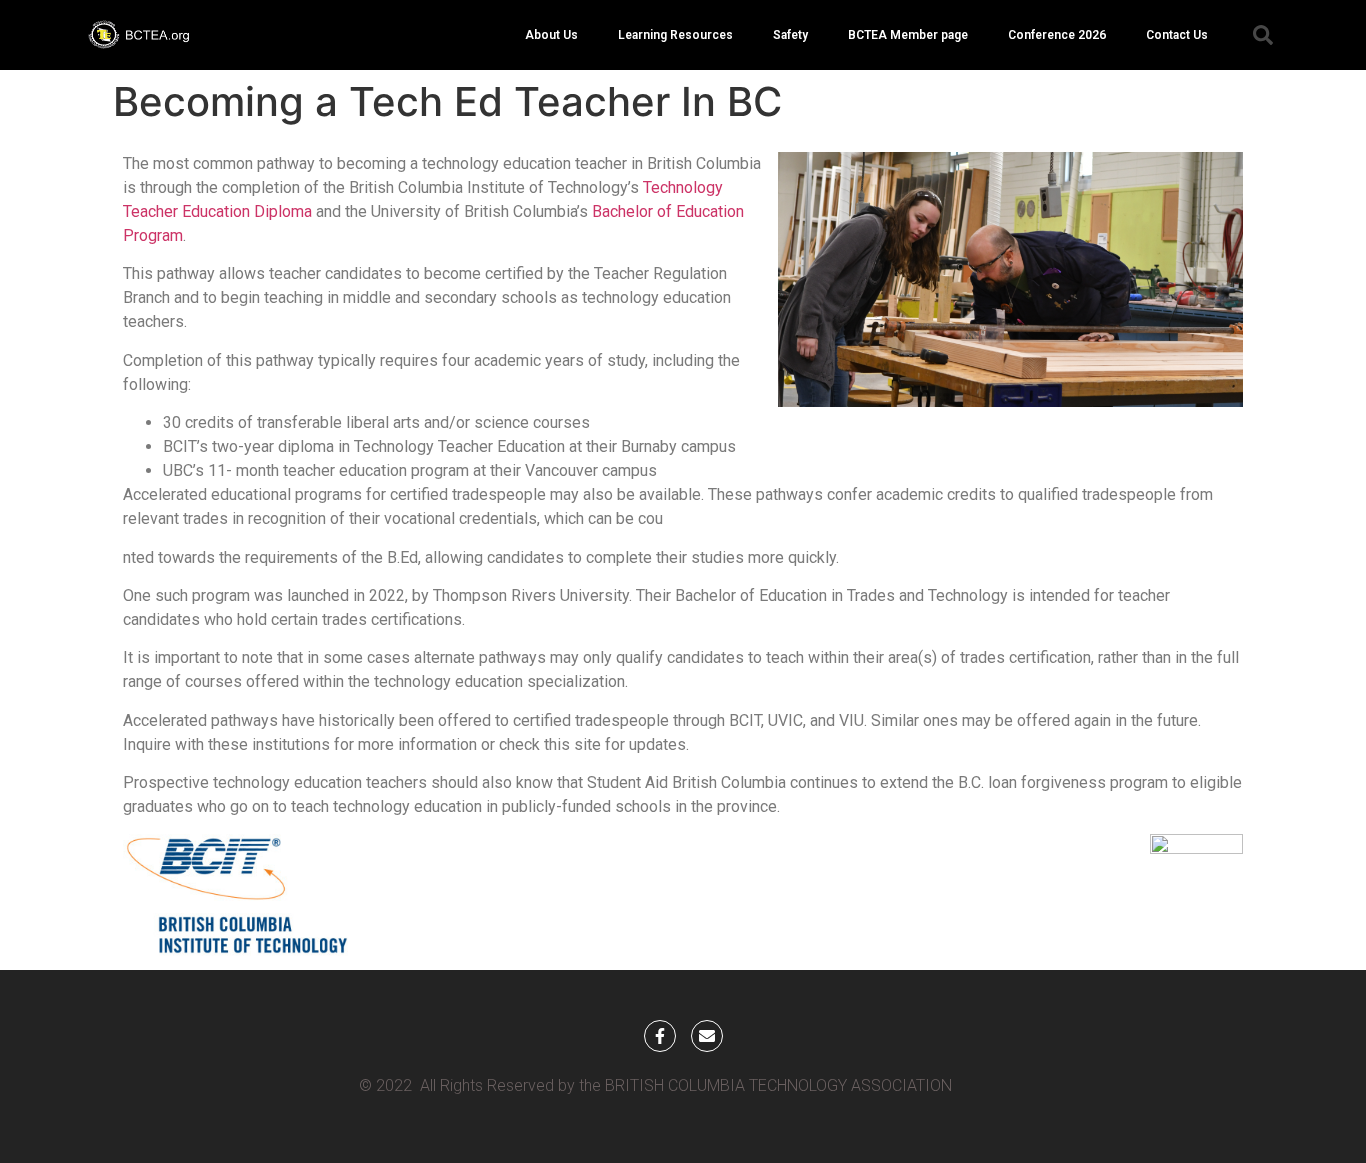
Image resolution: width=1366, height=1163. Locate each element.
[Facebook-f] (660, 1036)
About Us (551, 35)
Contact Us (1177, 35)
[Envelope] (707, 1036)
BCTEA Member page (908, 35)
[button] (1263, 35)
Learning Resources (675, 35)
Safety (790, 35)
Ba (601, 211)
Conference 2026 (1057, 35)
